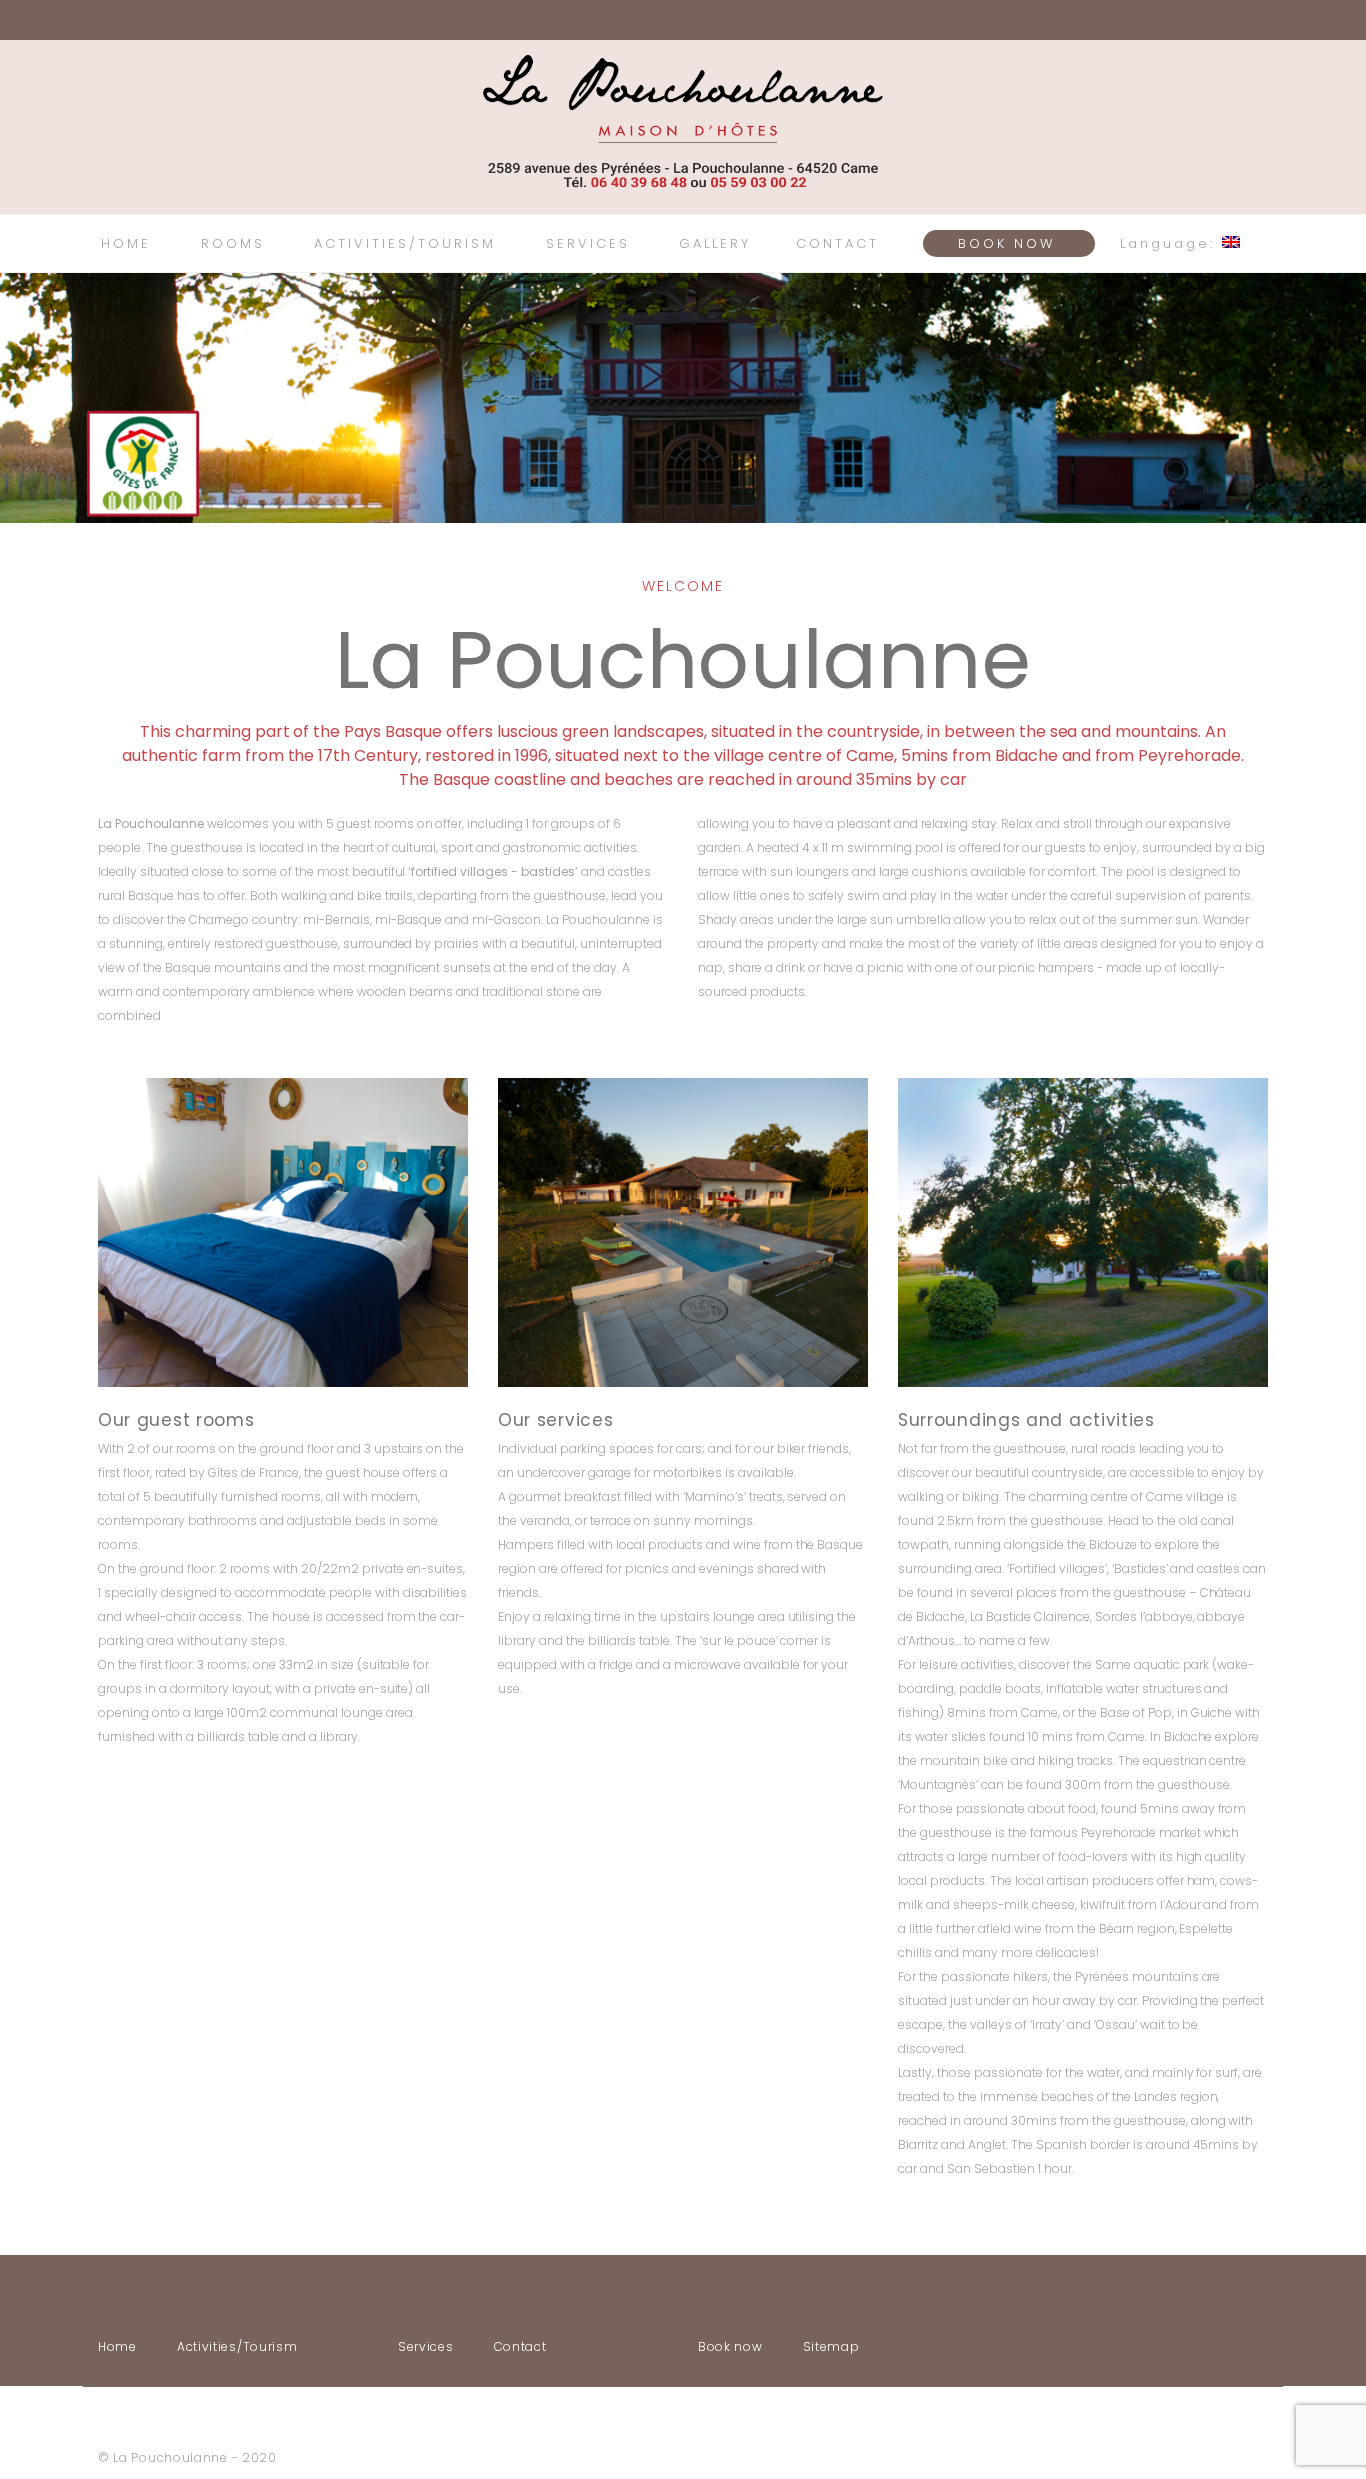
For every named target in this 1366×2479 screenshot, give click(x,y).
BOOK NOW (1006, 243)
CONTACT (837, 243)
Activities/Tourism (237, 2346)
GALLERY (715, 243)
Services (426, 2346)
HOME (126, 243)
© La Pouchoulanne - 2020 (187, 2457)
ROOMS (233, 243)
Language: (1171, 243)
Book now (730, 2346)
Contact (520, 2346)
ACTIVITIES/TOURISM (405, 243)
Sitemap (831, 2346)
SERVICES (588, 243)
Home (117, 2346)
